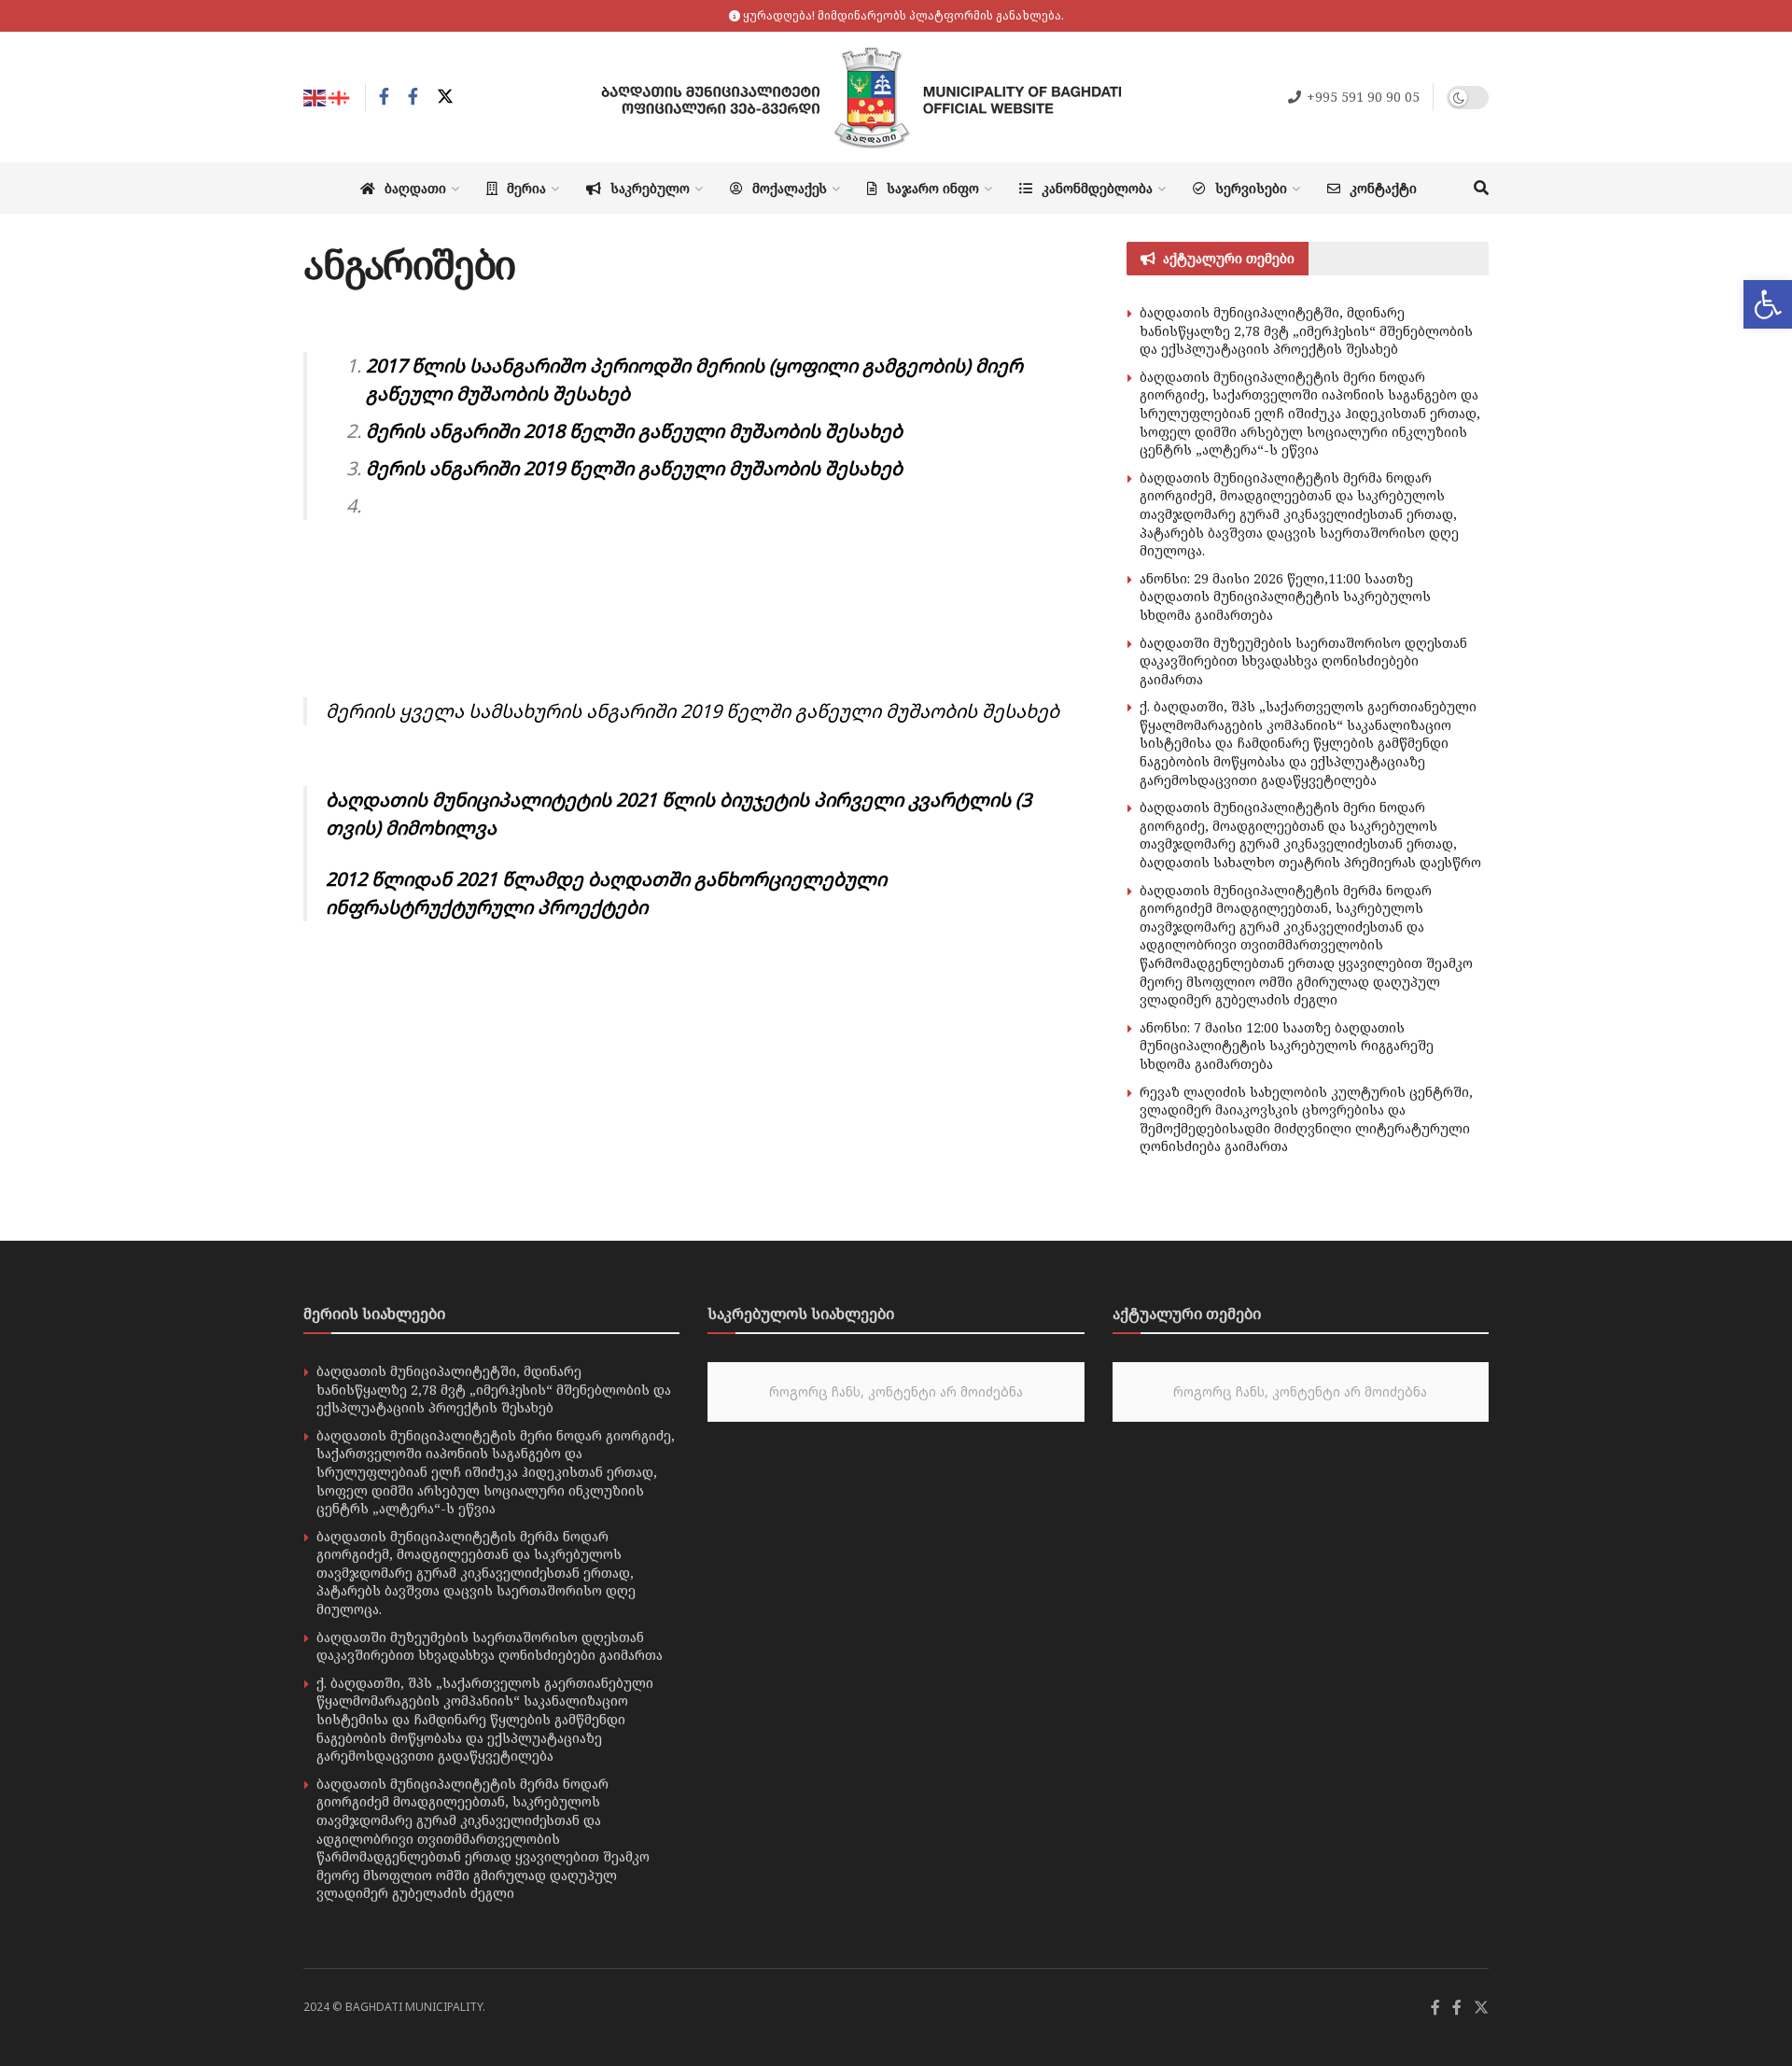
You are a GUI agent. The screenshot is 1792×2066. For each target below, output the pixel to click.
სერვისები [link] (1251, 188)
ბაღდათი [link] (415, 188)
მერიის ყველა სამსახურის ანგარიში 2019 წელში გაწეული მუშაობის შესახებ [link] (693, 711)
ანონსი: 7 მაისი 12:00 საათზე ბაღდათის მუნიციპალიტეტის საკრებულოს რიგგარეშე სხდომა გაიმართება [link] (1287, 1046)
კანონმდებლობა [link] (1097, 188)
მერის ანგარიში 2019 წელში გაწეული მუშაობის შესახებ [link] (634, 468)
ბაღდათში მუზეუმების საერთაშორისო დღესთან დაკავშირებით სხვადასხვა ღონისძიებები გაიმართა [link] (1303, 661)
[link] (1768, 304)
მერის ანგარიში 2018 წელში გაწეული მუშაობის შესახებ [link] (634, 431)
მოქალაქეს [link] (790, 188)
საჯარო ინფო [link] (933, 188)
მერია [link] (526, 188)
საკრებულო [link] (650, 188)
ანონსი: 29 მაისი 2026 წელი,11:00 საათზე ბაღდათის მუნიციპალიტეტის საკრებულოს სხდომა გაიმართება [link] (1285, 597)
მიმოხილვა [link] (439, 828)
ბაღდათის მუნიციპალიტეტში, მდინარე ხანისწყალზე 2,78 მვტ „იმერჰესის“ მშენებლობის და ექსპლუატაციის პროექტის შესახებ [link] (1306, 330)
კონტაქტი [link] (1383, 188)
